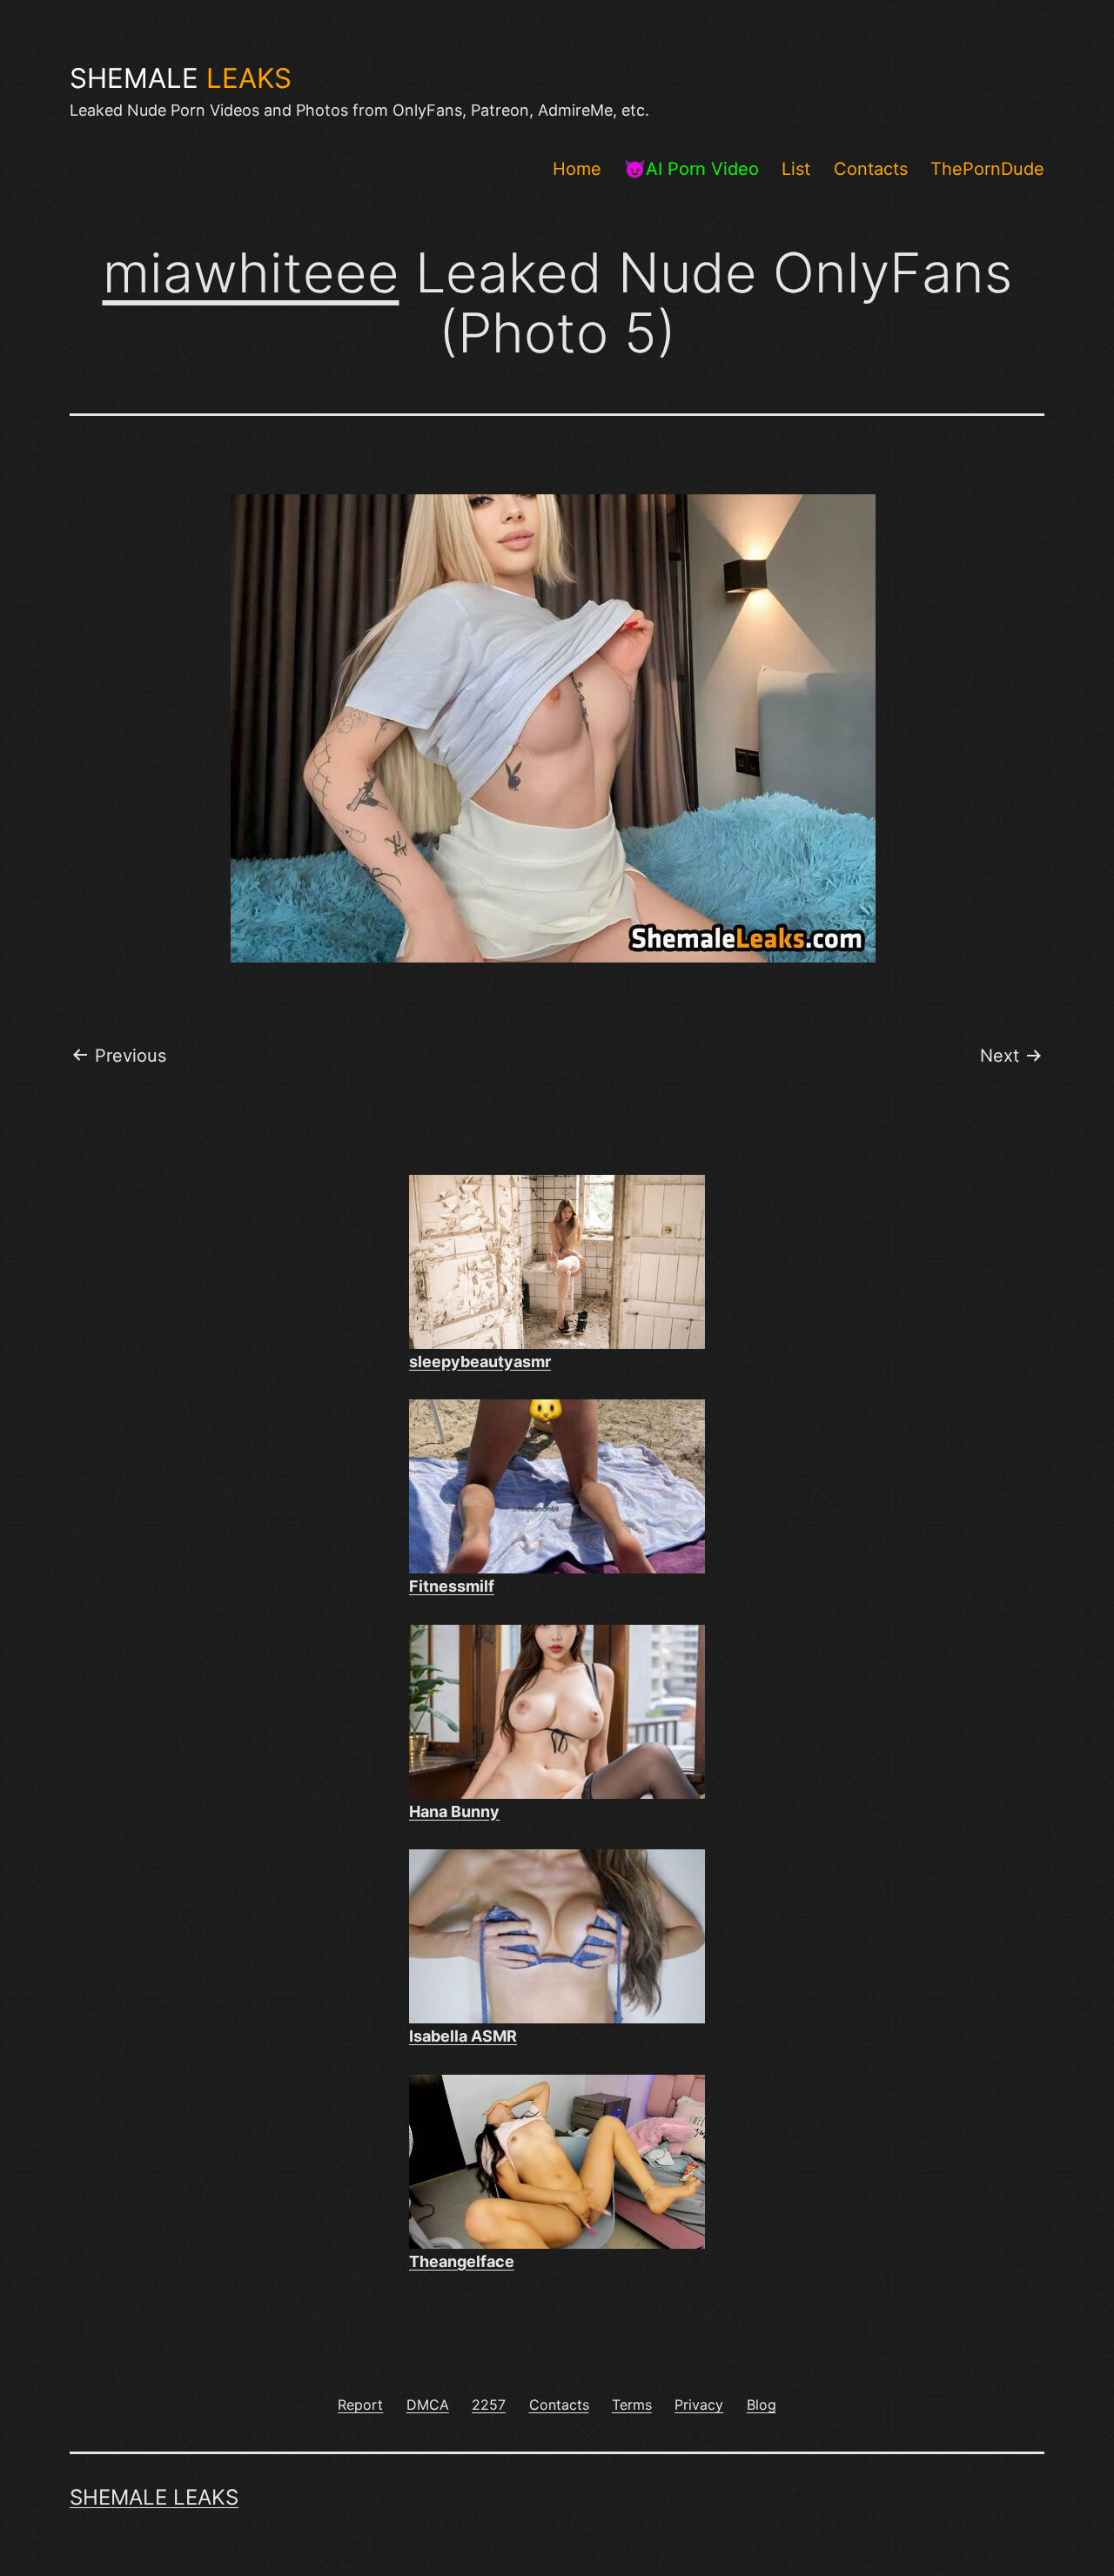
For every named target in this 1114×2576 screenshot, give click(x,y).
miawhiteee (251, 272)
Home (577, 169)
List (796, 169)
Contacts (871, 169)
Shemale (181, 78)
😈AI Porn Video (691, 169)
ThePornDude (987, 169)
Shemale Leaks (154, 2497)
